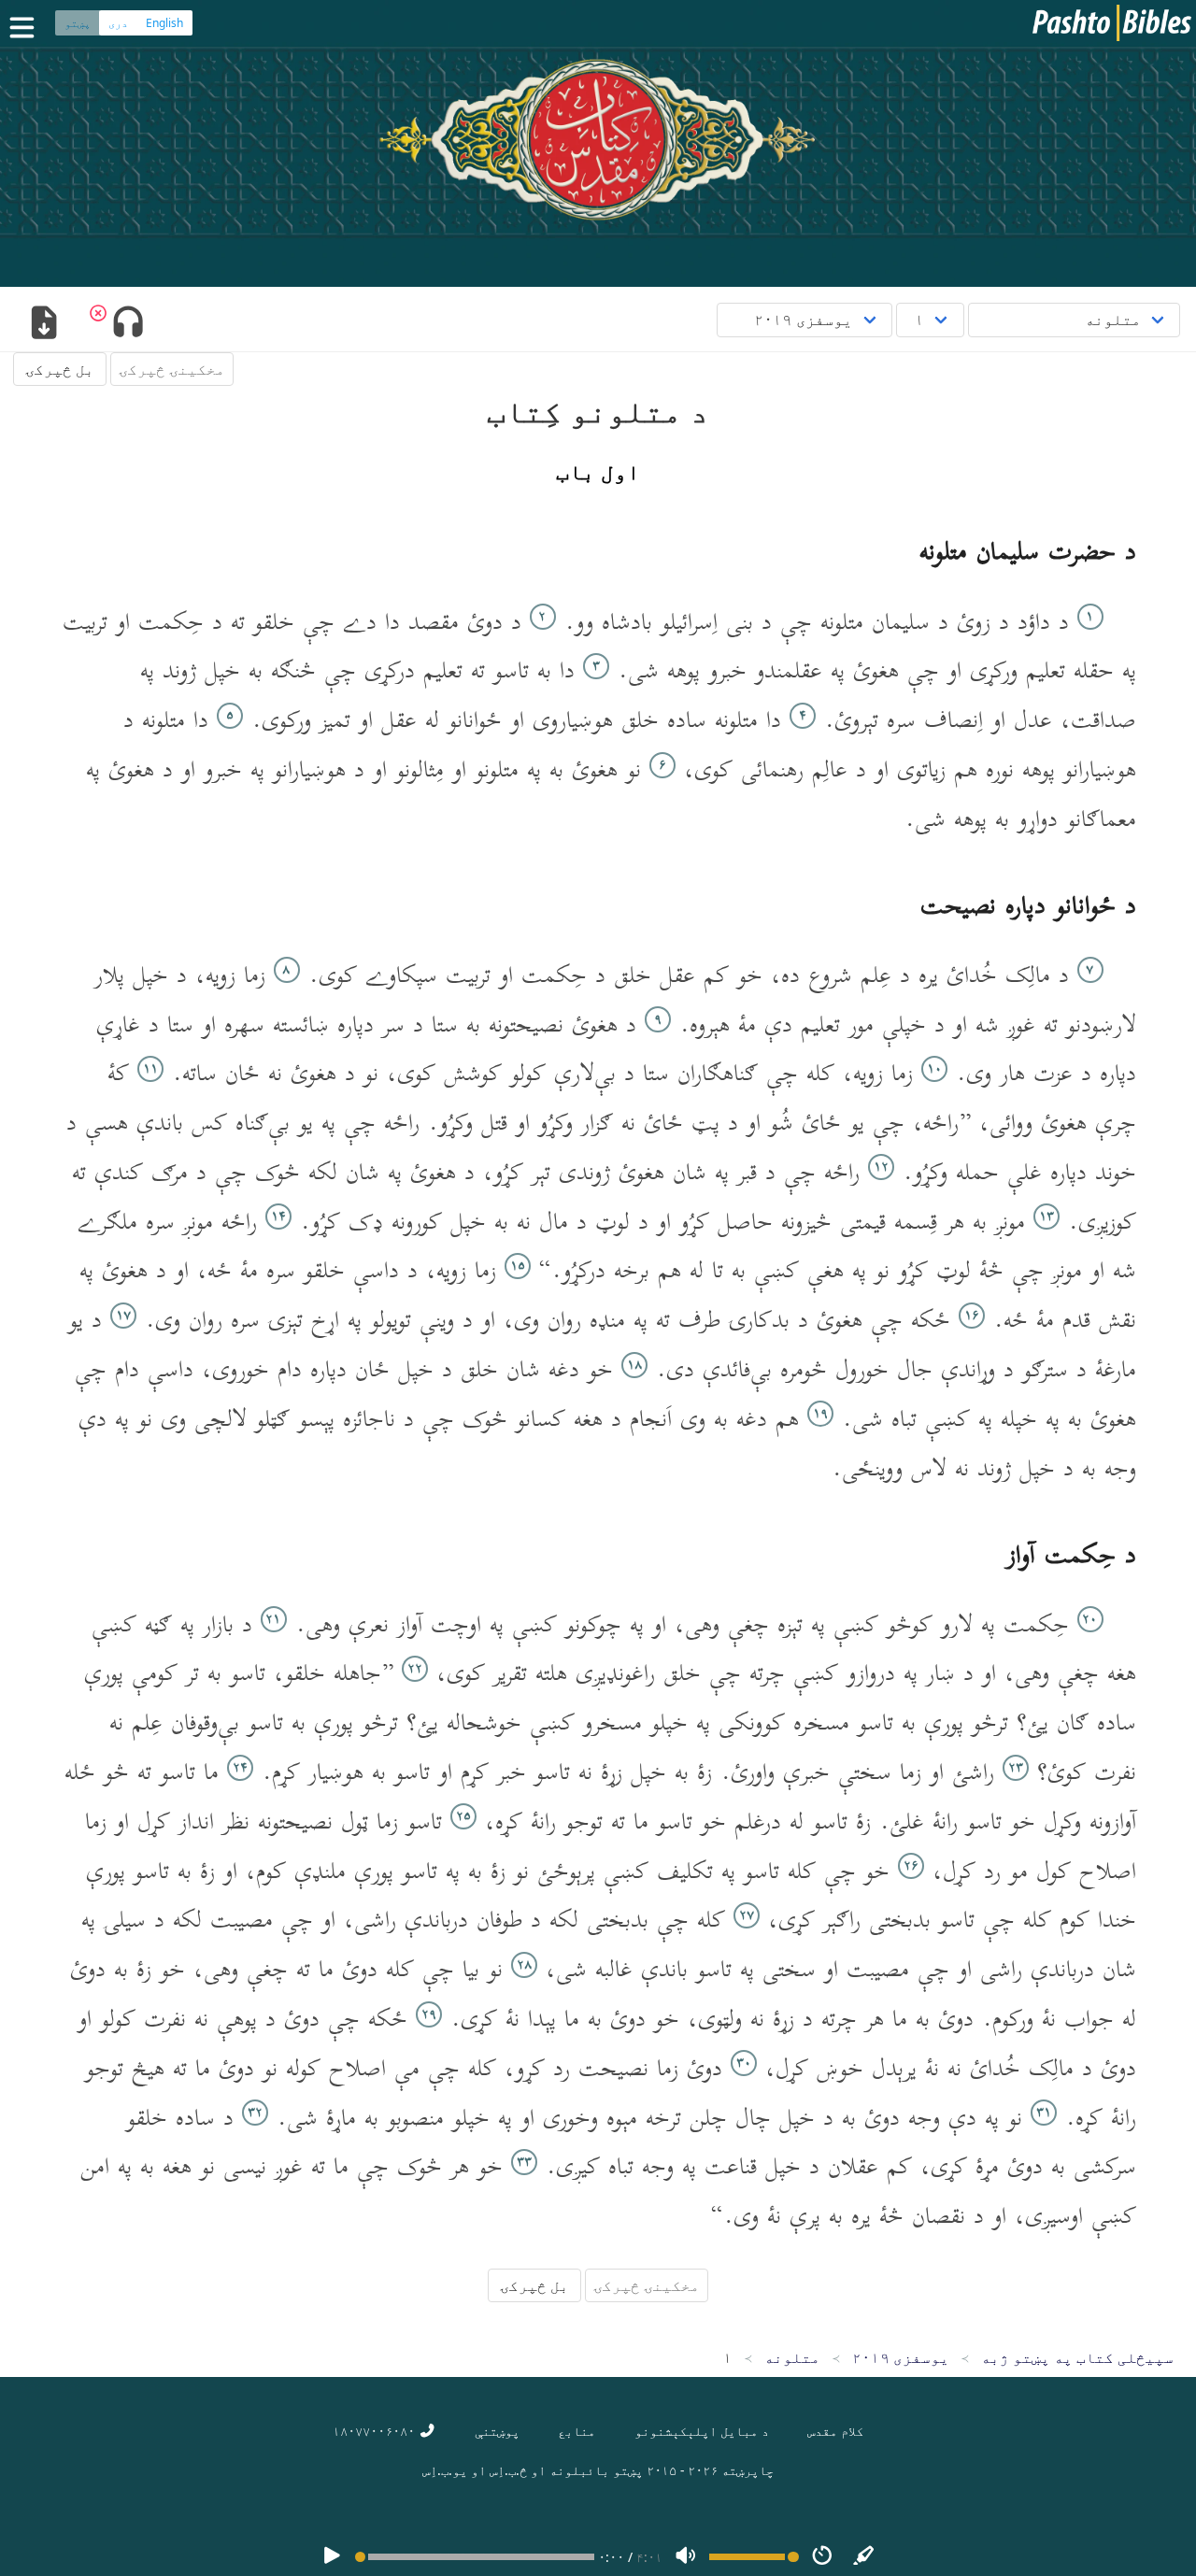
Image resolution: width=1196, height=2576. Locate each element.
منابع (577, 2431)
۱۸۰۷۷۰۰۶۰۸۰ (376, 2431)
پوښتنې (497, 2431)
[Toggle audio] (128, 324)
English (164, 23)
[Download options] (43, 324)
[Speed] (822, 2557)
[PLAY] (332, 2557)
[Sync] (864, 2557)
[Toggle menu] (26, 28)
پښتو (78, 23)
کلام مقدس (835, 2431)
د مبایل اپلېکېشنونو (702, 2431)
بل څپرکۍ (60, 369)
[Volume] (686, 2557)
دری (118, 23)
